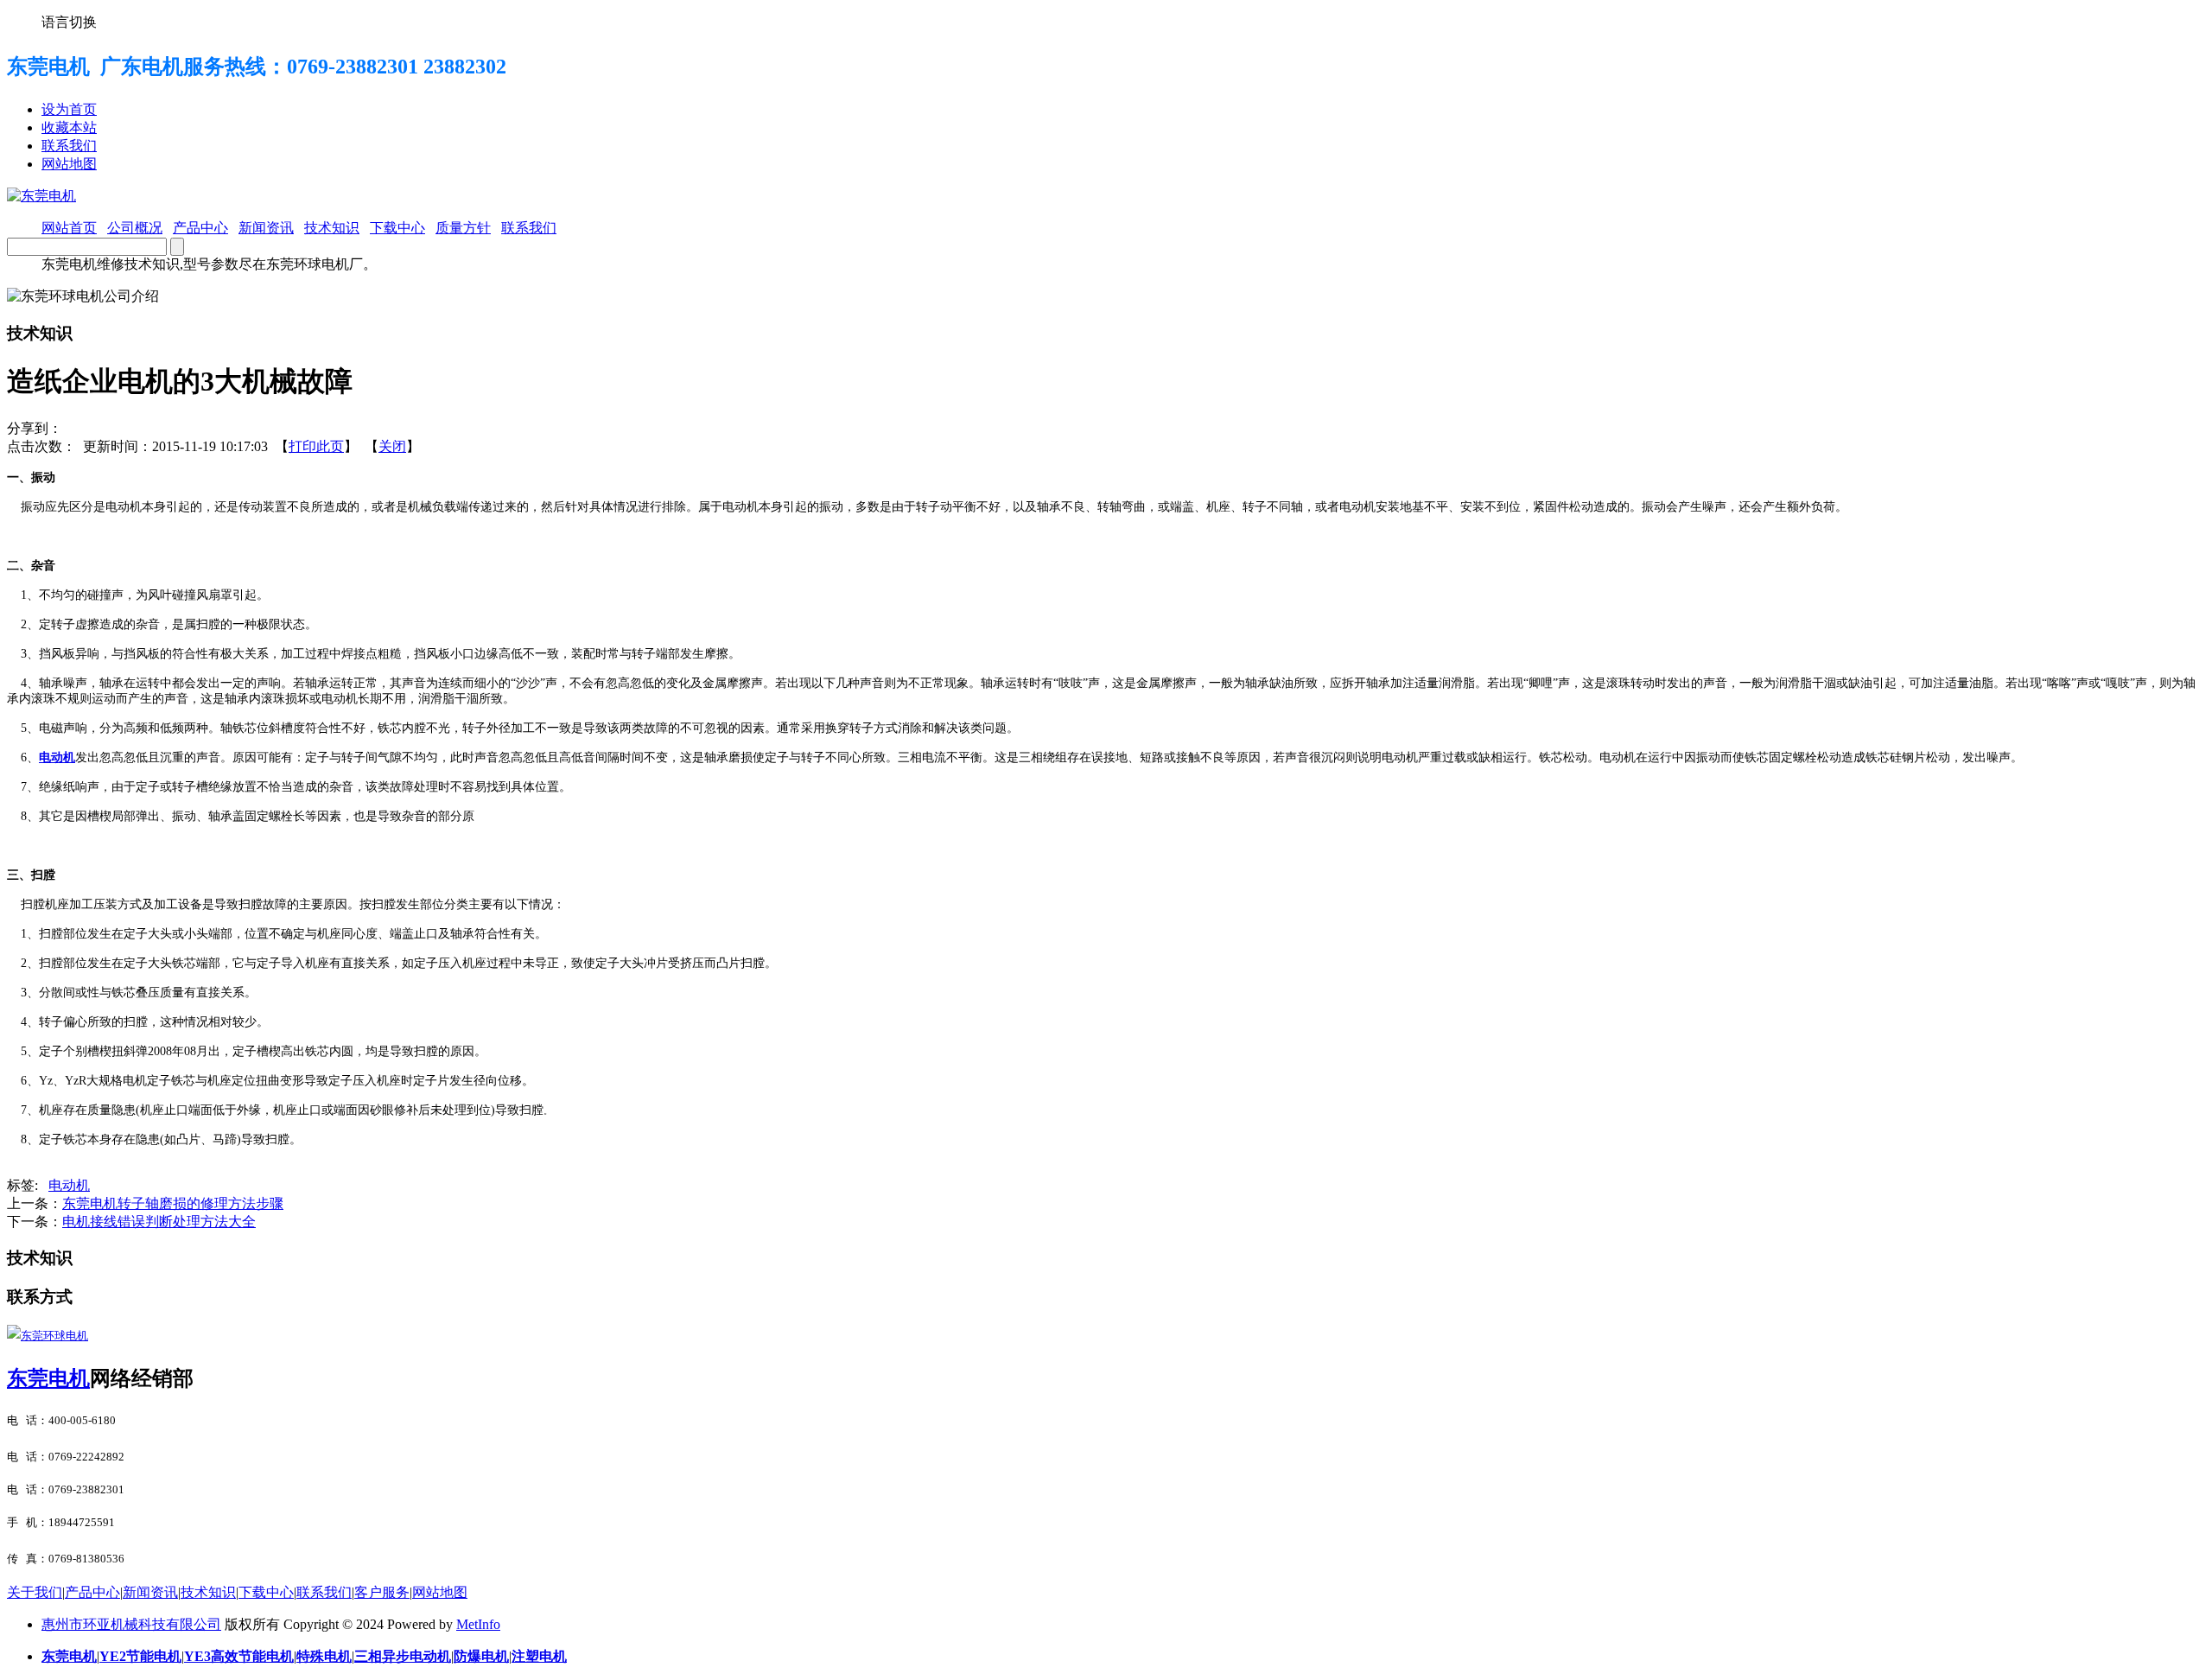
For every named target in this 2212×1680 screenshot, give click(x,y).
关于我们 (35, 1592)
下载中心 (266, 1592)
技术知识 (208, 1592)
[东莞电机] (41, 196)
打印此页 (316, 446)
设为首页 (69, 109)
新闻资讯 (150, 1592)
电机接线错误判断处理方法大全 (159, 1222)
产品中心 (92, 1592)
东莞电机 (48, 1378)
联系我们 (69, 146)
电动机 (69, 1185)
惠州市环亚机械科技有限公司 (131, 1624)
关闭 (392, 446)
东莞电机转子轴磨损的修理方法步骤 (173, 1203)
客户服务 (382, 1592)
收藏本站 (69, 127)
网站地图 (69, 164)
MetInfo (478, 1624)
